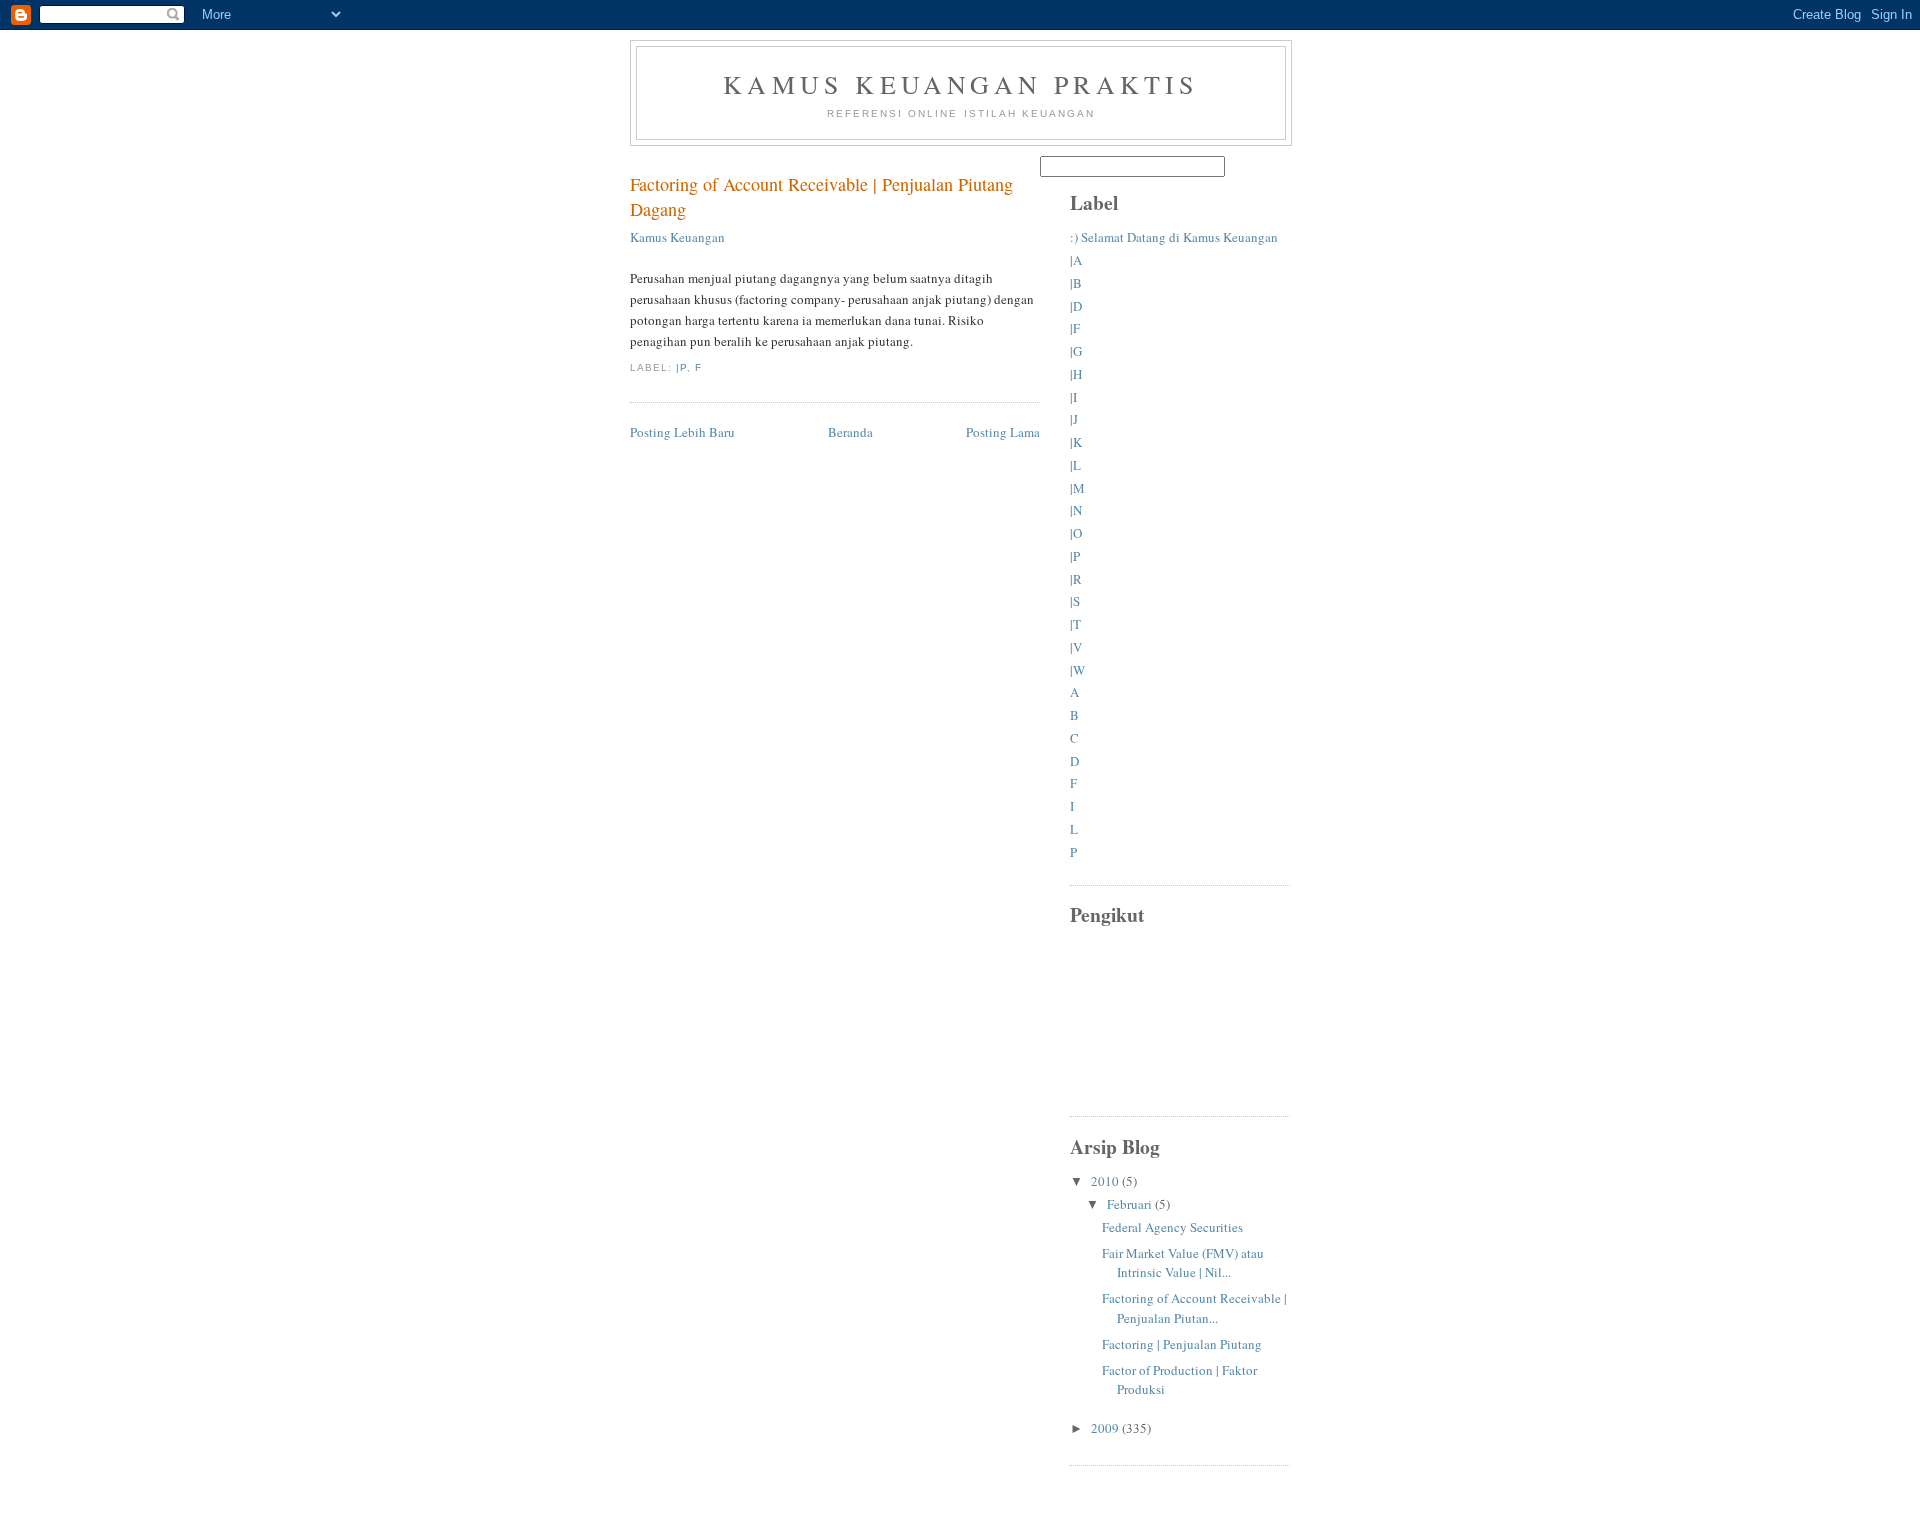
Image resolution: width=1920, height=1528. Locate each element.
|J (1074, 419)
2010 (1106, 1181)
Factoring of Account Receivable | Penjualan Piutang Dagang (821, 196)
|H (1076, 374)
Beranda (850, 432)
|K (1076, 442)
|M (1077, 488)
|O (1076, 533)
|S (1075, 601)
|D (1076, 306)
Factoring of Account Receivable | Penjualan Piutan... (1194, 1308)
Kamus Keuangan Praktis (960, 84)
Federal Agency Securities (1172, 1227)
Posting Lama (1003, 432)
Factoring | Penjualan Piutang (1182, 1344)
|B (1076, 283)
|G (1076, 351)
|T (1075, 624)
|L (1075, 465)
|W (1077, 670)
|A (1076, 260)
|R (1076, 579)
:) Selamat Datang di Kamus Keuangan (1174, 237)
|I (1073, 397)
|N (1076, 510)
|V (1076, 647)
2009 (1106, 1428)
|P (681, 367)
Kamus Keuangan (677, 237)
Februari (1131, 1204)
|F (1075, 328)
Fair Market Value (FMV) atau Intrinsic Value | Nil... (1183, 1263)
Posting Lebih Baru (682, 432)
